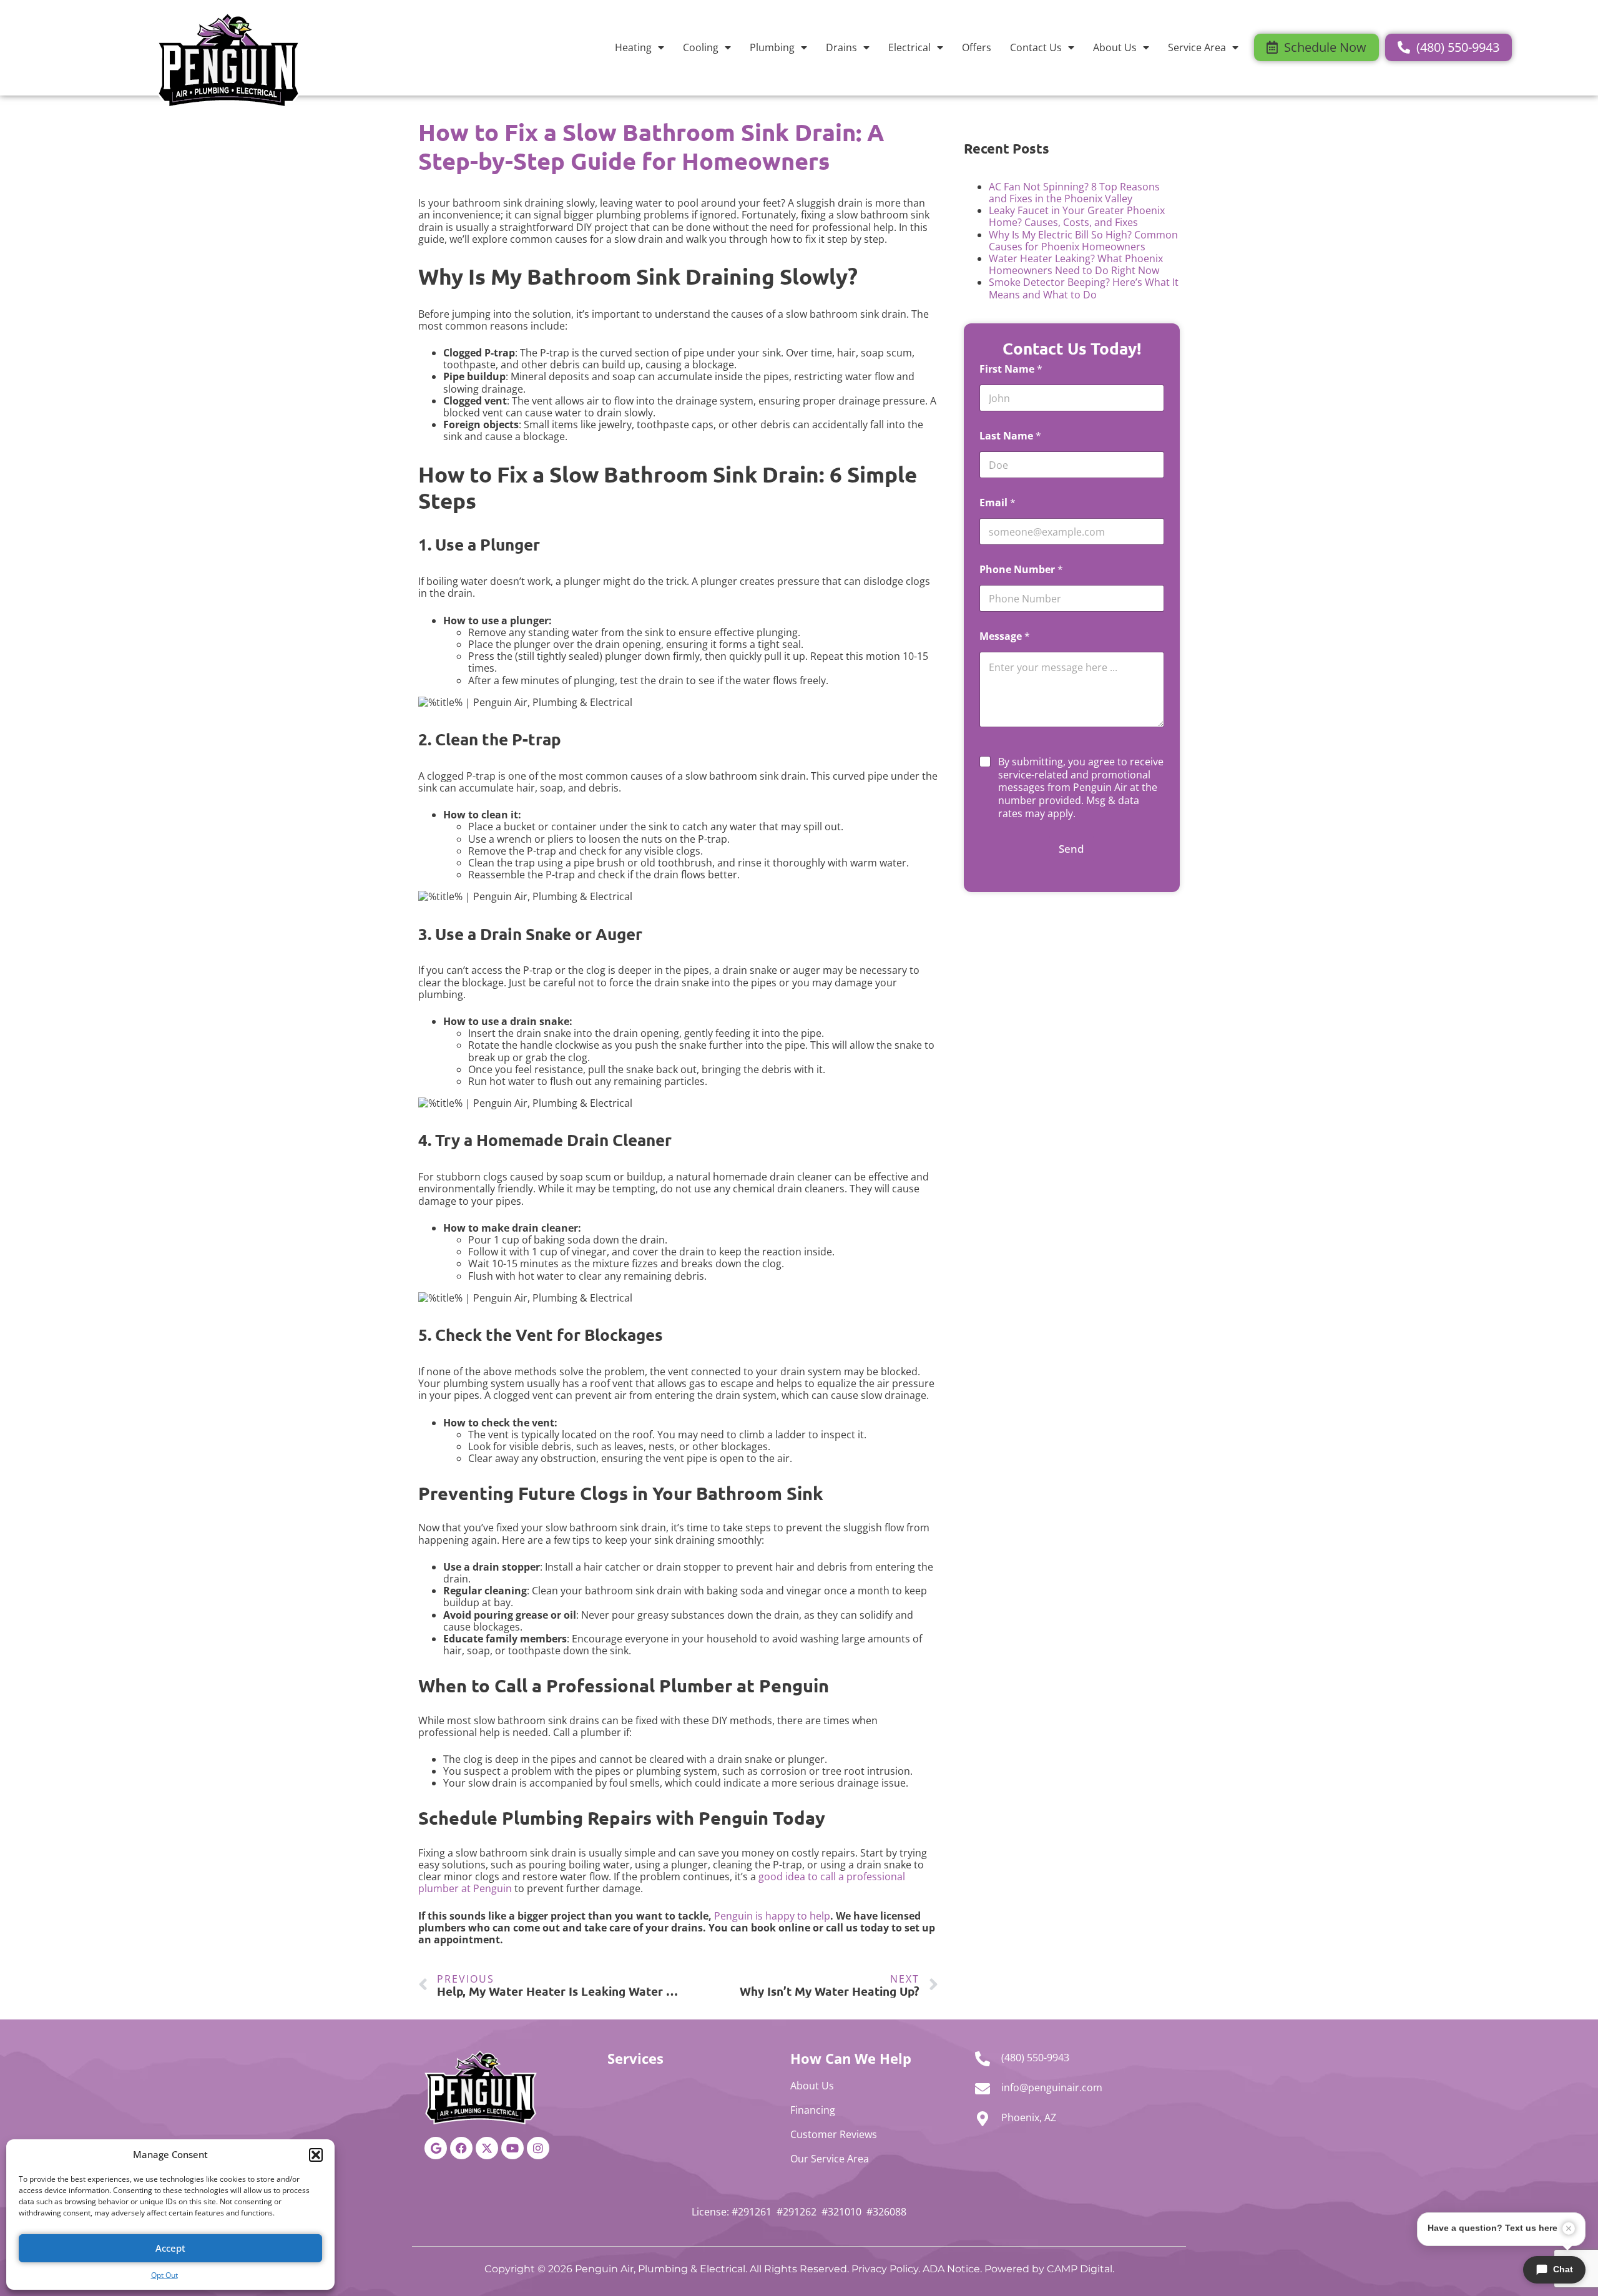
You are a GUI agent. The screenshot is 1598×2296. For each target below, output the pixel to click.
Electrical (909, 47)
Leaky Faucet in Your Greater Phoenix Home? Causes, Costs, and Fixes (1077, 216)
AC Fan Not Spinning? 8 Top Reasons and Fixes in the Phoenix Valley (1074, 193)
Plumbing (772, 47)
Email (998, 503)
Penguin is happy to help (772, 1916)
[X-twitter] (487, 2148)
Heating (633, 47)
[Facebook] (461, 2148)
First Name (1011, 369)
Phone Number (1021, 570)
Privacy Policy (885, 2269)
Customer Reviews (834, 2134)
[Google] (436, 2148)
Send (1071, 849)
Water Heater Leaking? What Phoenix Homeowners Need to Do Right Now (1076, 264)
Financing (813, 2110)
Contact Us (1036, 47)
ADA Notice (951, 2269)
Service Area (1197, 47)
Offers (977, 47)
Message (1005, 636)
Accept (170, 2248)
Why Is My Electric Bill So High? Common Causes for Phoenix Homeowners (1083, 241)
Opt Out (164, 2275)
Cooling (701, 47)
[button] (316, 2155)
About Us (1115, 47)
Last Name (1010, 436)
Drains (841, 47)
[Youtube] (512, 2148)
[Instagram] (538, 2148)
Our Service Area (830, 2159)
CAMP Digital (1080, 2269)
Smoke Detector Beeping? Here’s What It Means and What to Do (1084, 288)
